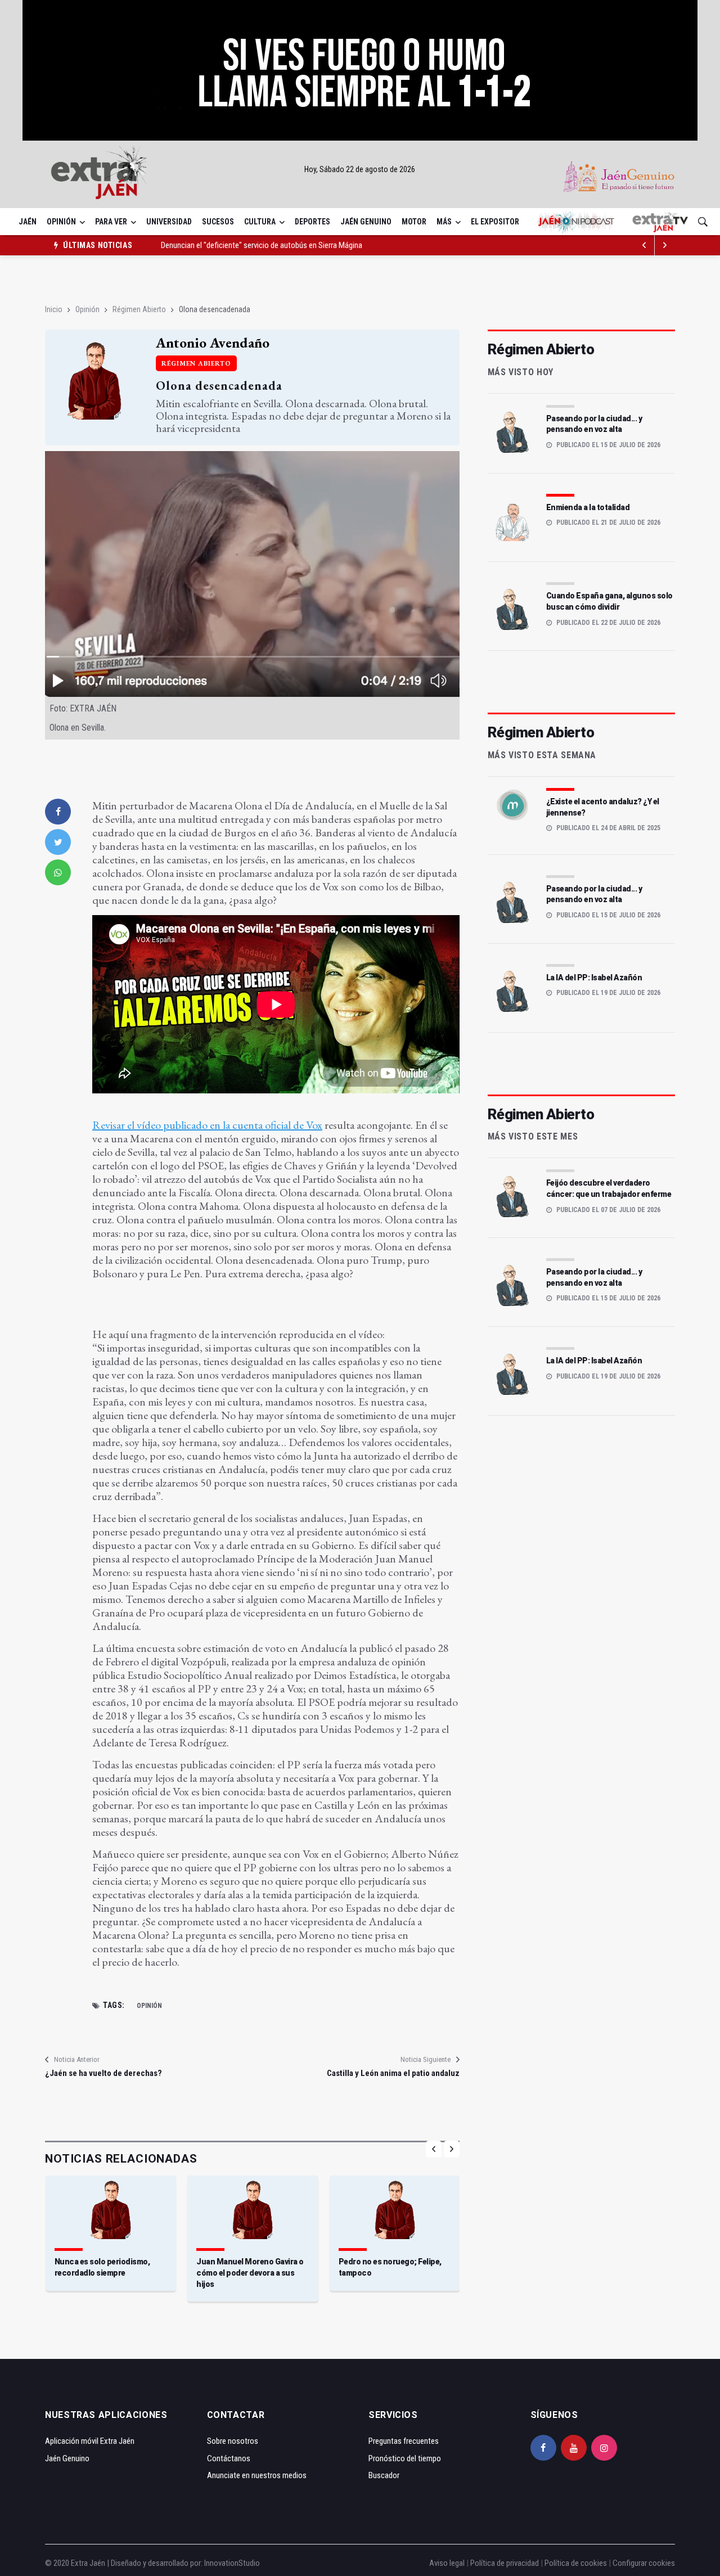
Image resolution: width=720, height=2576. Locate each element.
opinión (149, 2006)
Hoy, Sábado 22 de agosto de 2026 (360, 169)
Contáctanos (229, 2458)
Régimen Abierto (139, 309)
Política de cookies (576, 2563)
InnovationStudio (232, 2563)
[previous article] (665, 245)
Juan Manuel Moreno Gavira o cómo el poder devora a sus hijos (250, 2273)
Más (444, 222)
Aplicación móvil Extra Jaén (90, 2441)
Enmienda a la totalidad (588, 507)
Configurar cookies (644, 2563)
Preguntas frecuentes (404, 2441)
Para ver (111, 222)
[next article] (645, 245)
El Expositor (495, 222)
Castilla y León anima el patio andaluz (393, 2073)
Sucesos (218, 222)
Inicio (54, 309)
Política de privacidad (505, 2563)
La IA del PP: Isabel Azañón (594, 978)
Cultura (260, 222)
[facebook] (58, 812)
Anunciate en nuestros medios (257, 2475)
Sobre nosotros (233, 2441)
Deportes (312, 222)
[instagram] (604, 2448)
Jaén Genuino (366, 222)
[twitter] (58, 842)
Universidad (169, 222)
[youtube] (574, 2448)
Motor (414, 222)
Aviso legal (447, 2563)
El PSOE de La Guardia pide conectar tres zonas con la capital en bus (272, 245)
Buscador (384, 2475)
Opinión (61, 222)
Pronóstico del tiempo (405, 2458)
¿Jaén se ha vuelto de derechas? (103, 2073)
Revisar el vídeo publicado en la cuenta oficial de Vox (207, 1125)
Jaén (28, 222)
